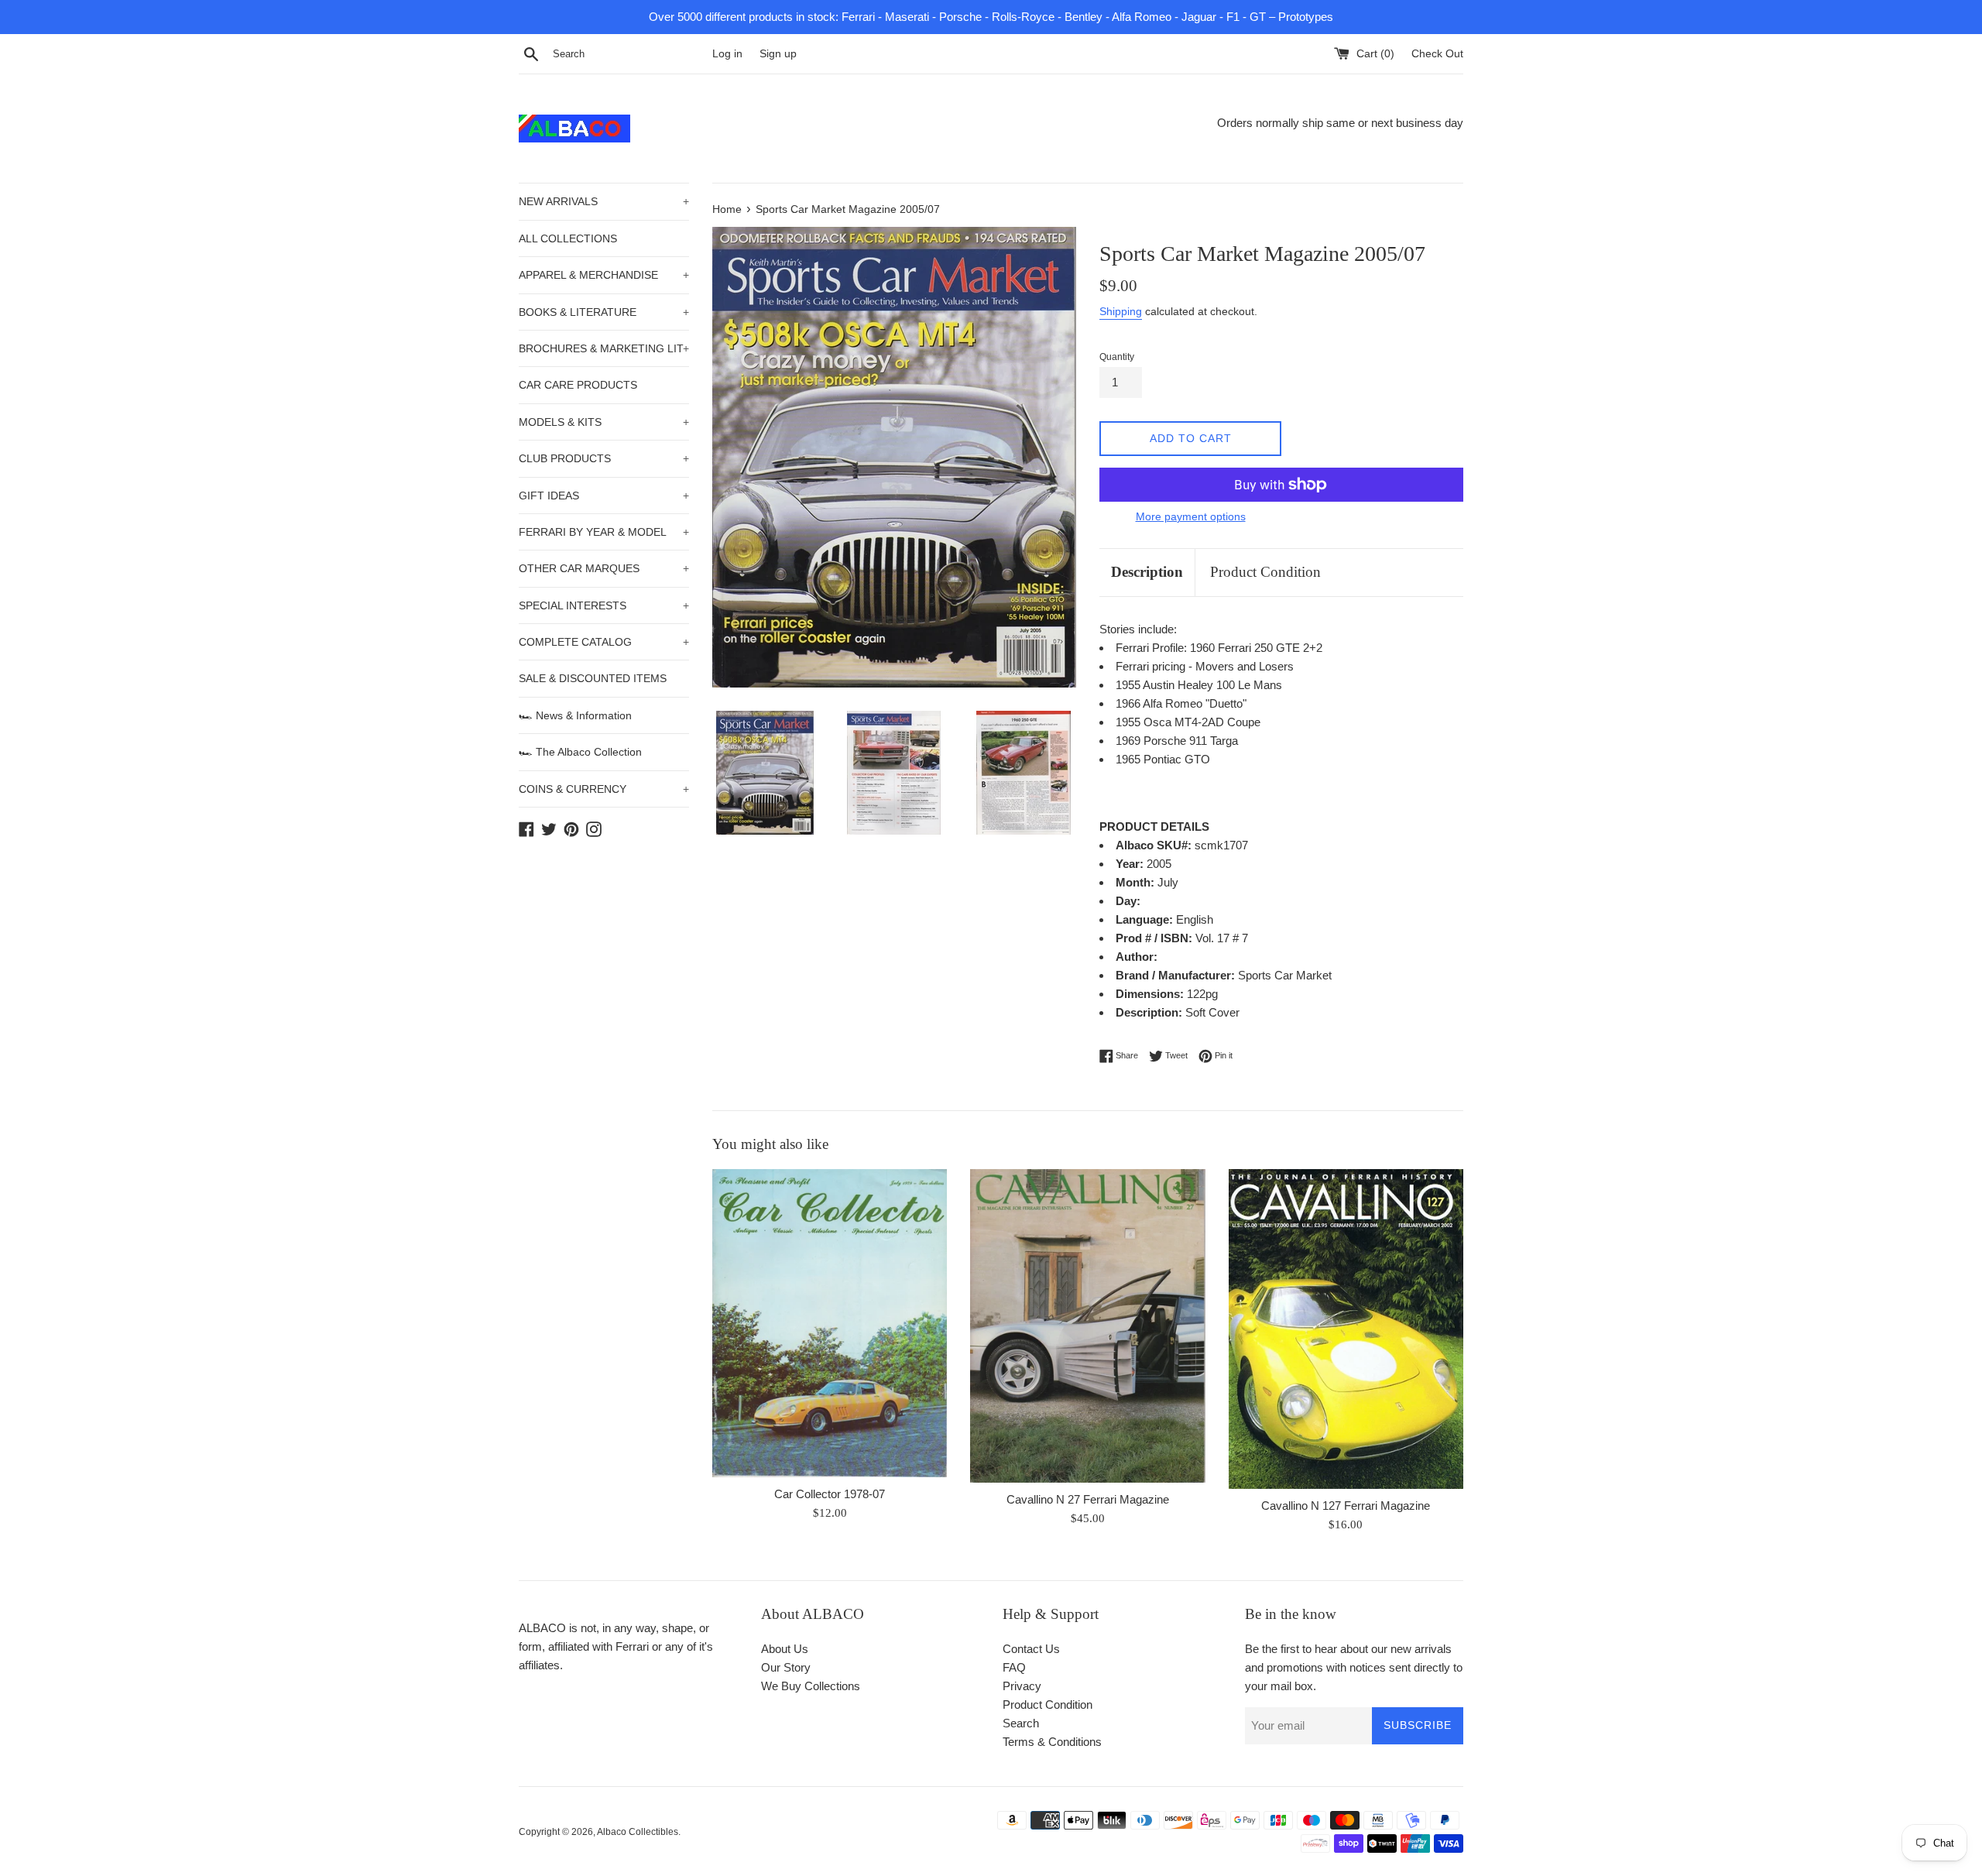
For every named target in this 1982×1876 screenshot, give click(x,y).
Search (1021, 1723)
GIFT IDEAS (604, 496)
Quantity (1117, 357)
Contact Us (1031, 1649)
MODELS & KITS (604, 422)
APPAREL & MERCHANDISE (604, 275)
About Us (785, 1649)
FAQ (1014, 1667)
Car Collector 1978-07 (830, 1494)
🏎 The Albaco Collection (580, 752)
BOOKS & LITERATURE (604, 312)
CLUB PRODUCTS (604, 458)
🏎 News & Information (575, 715)
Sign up (778, 54)
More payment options (1191, 516)
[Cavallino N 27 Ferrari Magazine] (1087, 1326)
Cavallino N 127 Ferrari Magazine (1346, 1506)
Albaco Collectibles (638, 1832)
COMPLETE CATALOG (604, 642)
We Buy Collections (811, 1686)
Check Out (1437, 54)
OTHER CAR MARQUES (604, 568)
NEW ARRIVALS (604, 201)
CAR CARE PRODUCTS (578, 385)
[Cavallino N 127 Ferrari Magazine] (1346, 1329)
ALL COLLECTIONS (568, 238)
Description (1147, 572)
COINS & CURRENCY (604, 789)
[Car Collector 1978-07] (830, 1323)
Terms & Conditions (1052, 1742)
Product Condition (1265, 572)
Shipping (1121, 311)
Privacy (1022, 1686)
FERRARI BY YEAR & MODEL (604, 532)
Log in (727, 54)
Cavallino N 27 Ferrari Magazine (1088, 1499)
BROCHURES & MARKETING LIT (604, 348)
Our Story (786, 1667)
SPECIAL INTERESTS (604, 605)
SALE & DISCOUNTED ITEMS (593, 678)
